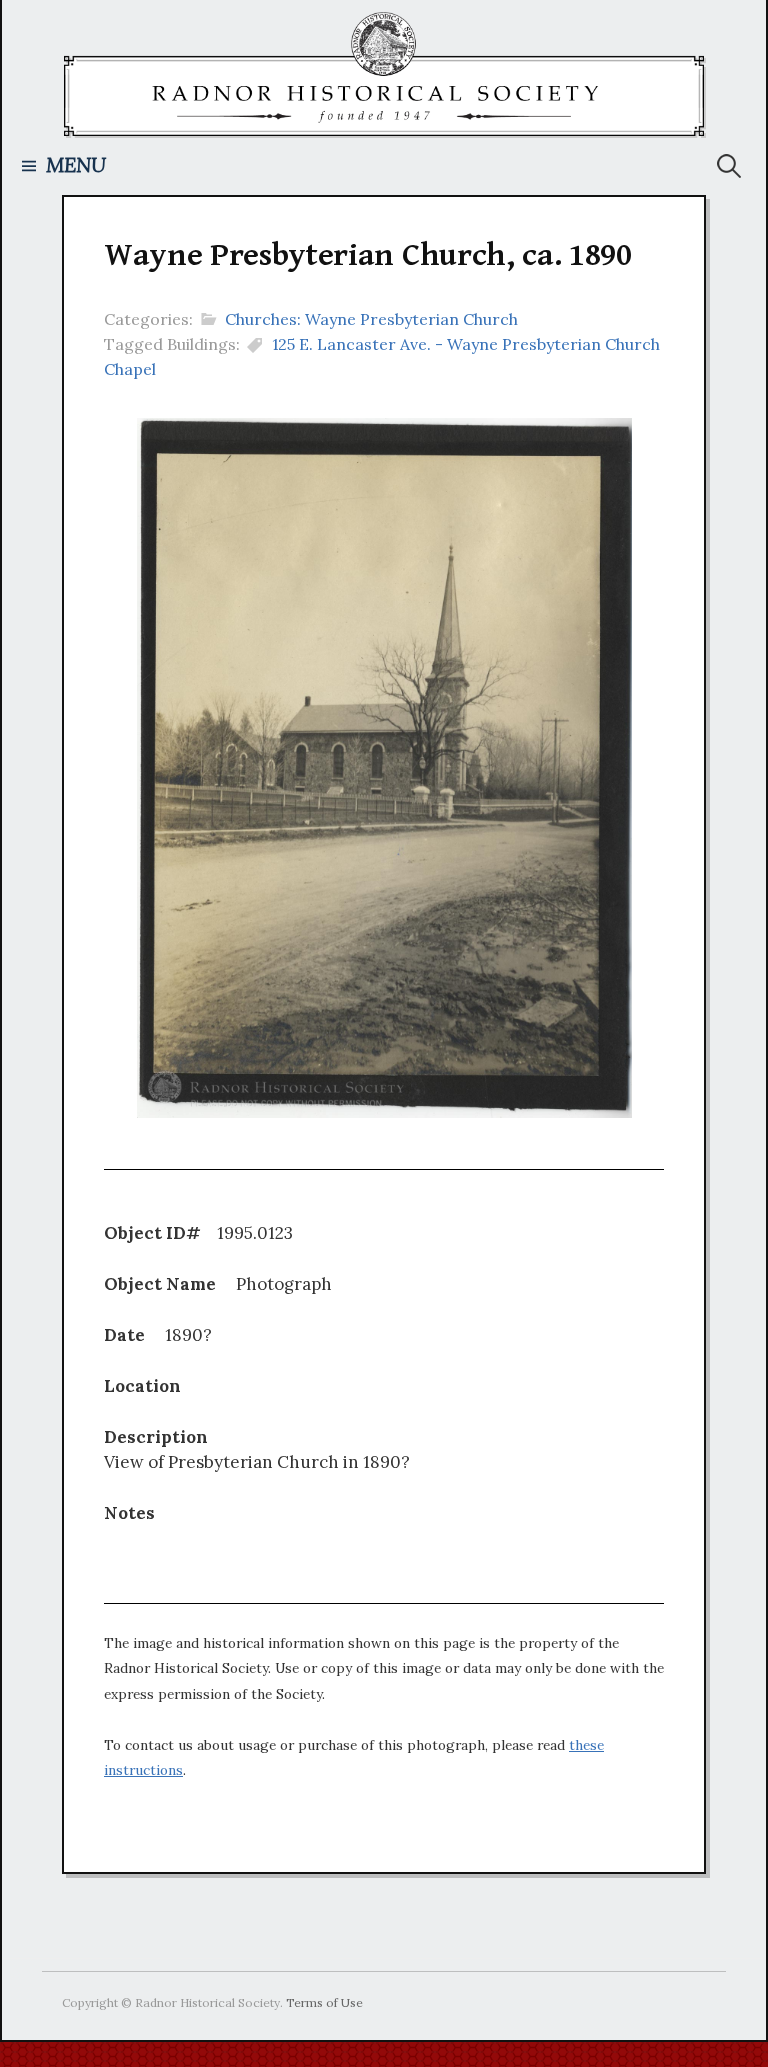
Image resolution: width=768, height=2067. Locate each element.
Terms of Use (324, 2002)
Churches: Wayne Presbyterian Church (371, 319)
